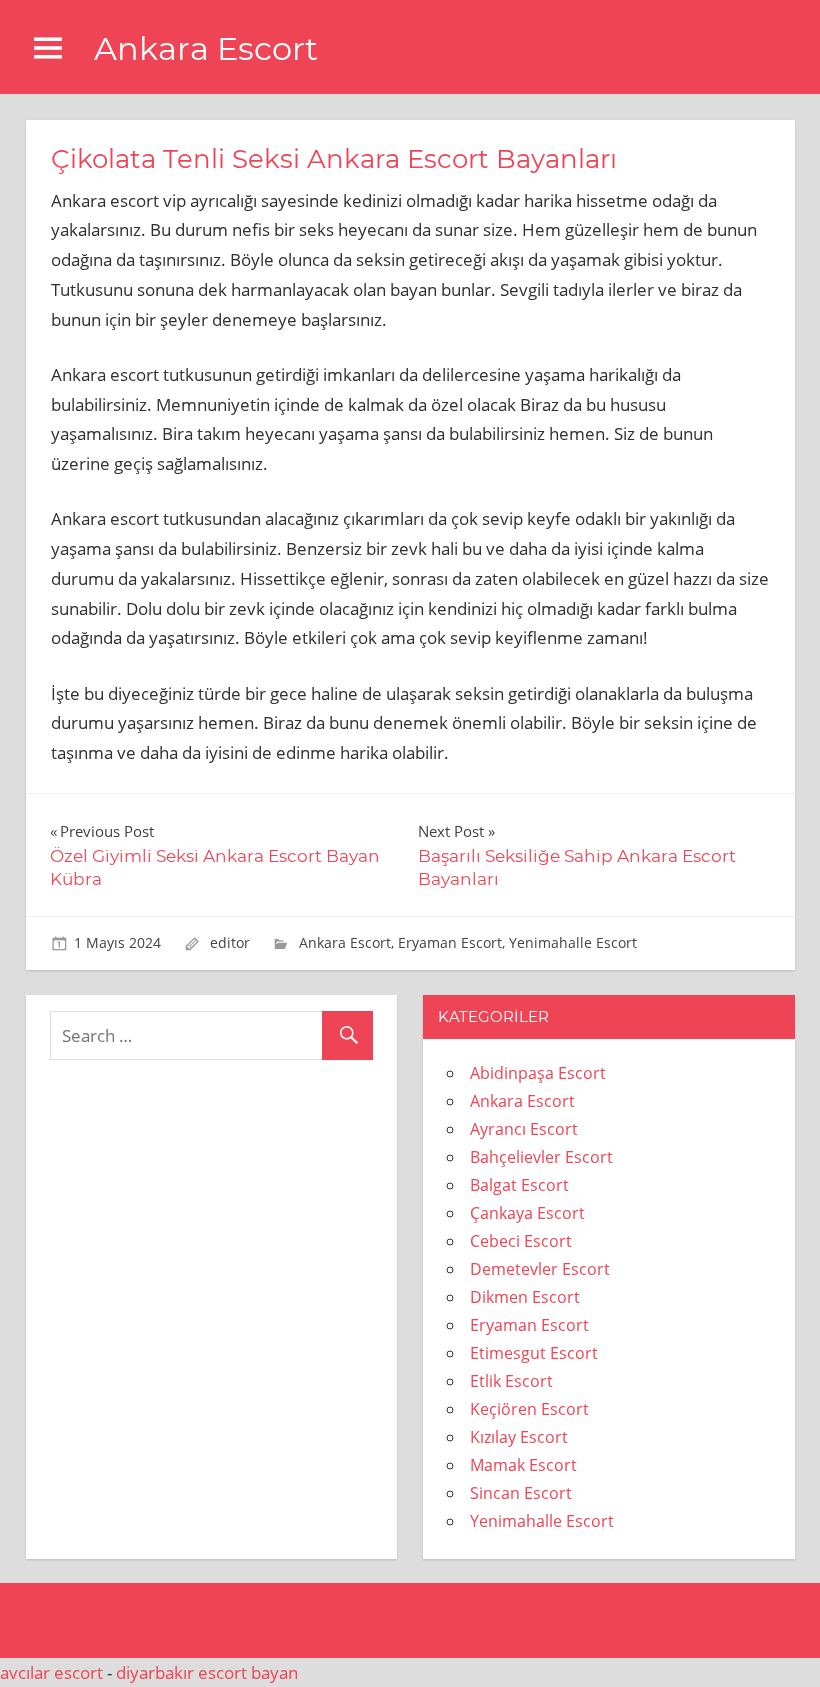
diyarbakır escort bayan (207, 1672)
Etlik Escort (511, 1381)
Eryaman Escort (450, 942)
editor (230, 942)
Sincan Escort (521, 1493)
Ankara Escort (206, 48)
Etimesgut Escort (534, 1353)
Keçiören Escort (529, 1409)
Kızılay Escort (519, 1437)
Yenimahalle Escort (573, 942)
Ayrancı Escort (524, 1129)
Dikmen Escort (525, 1297)
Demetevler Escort (540, 1269)
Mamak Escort (523, 1465)
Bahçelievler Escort (541, 1157)
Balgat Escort (519, 1185)
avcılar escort (51, 1672)
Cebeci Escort (521, 1241)
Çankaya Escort (527, 1213)
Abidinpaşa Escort (538, 1073)
